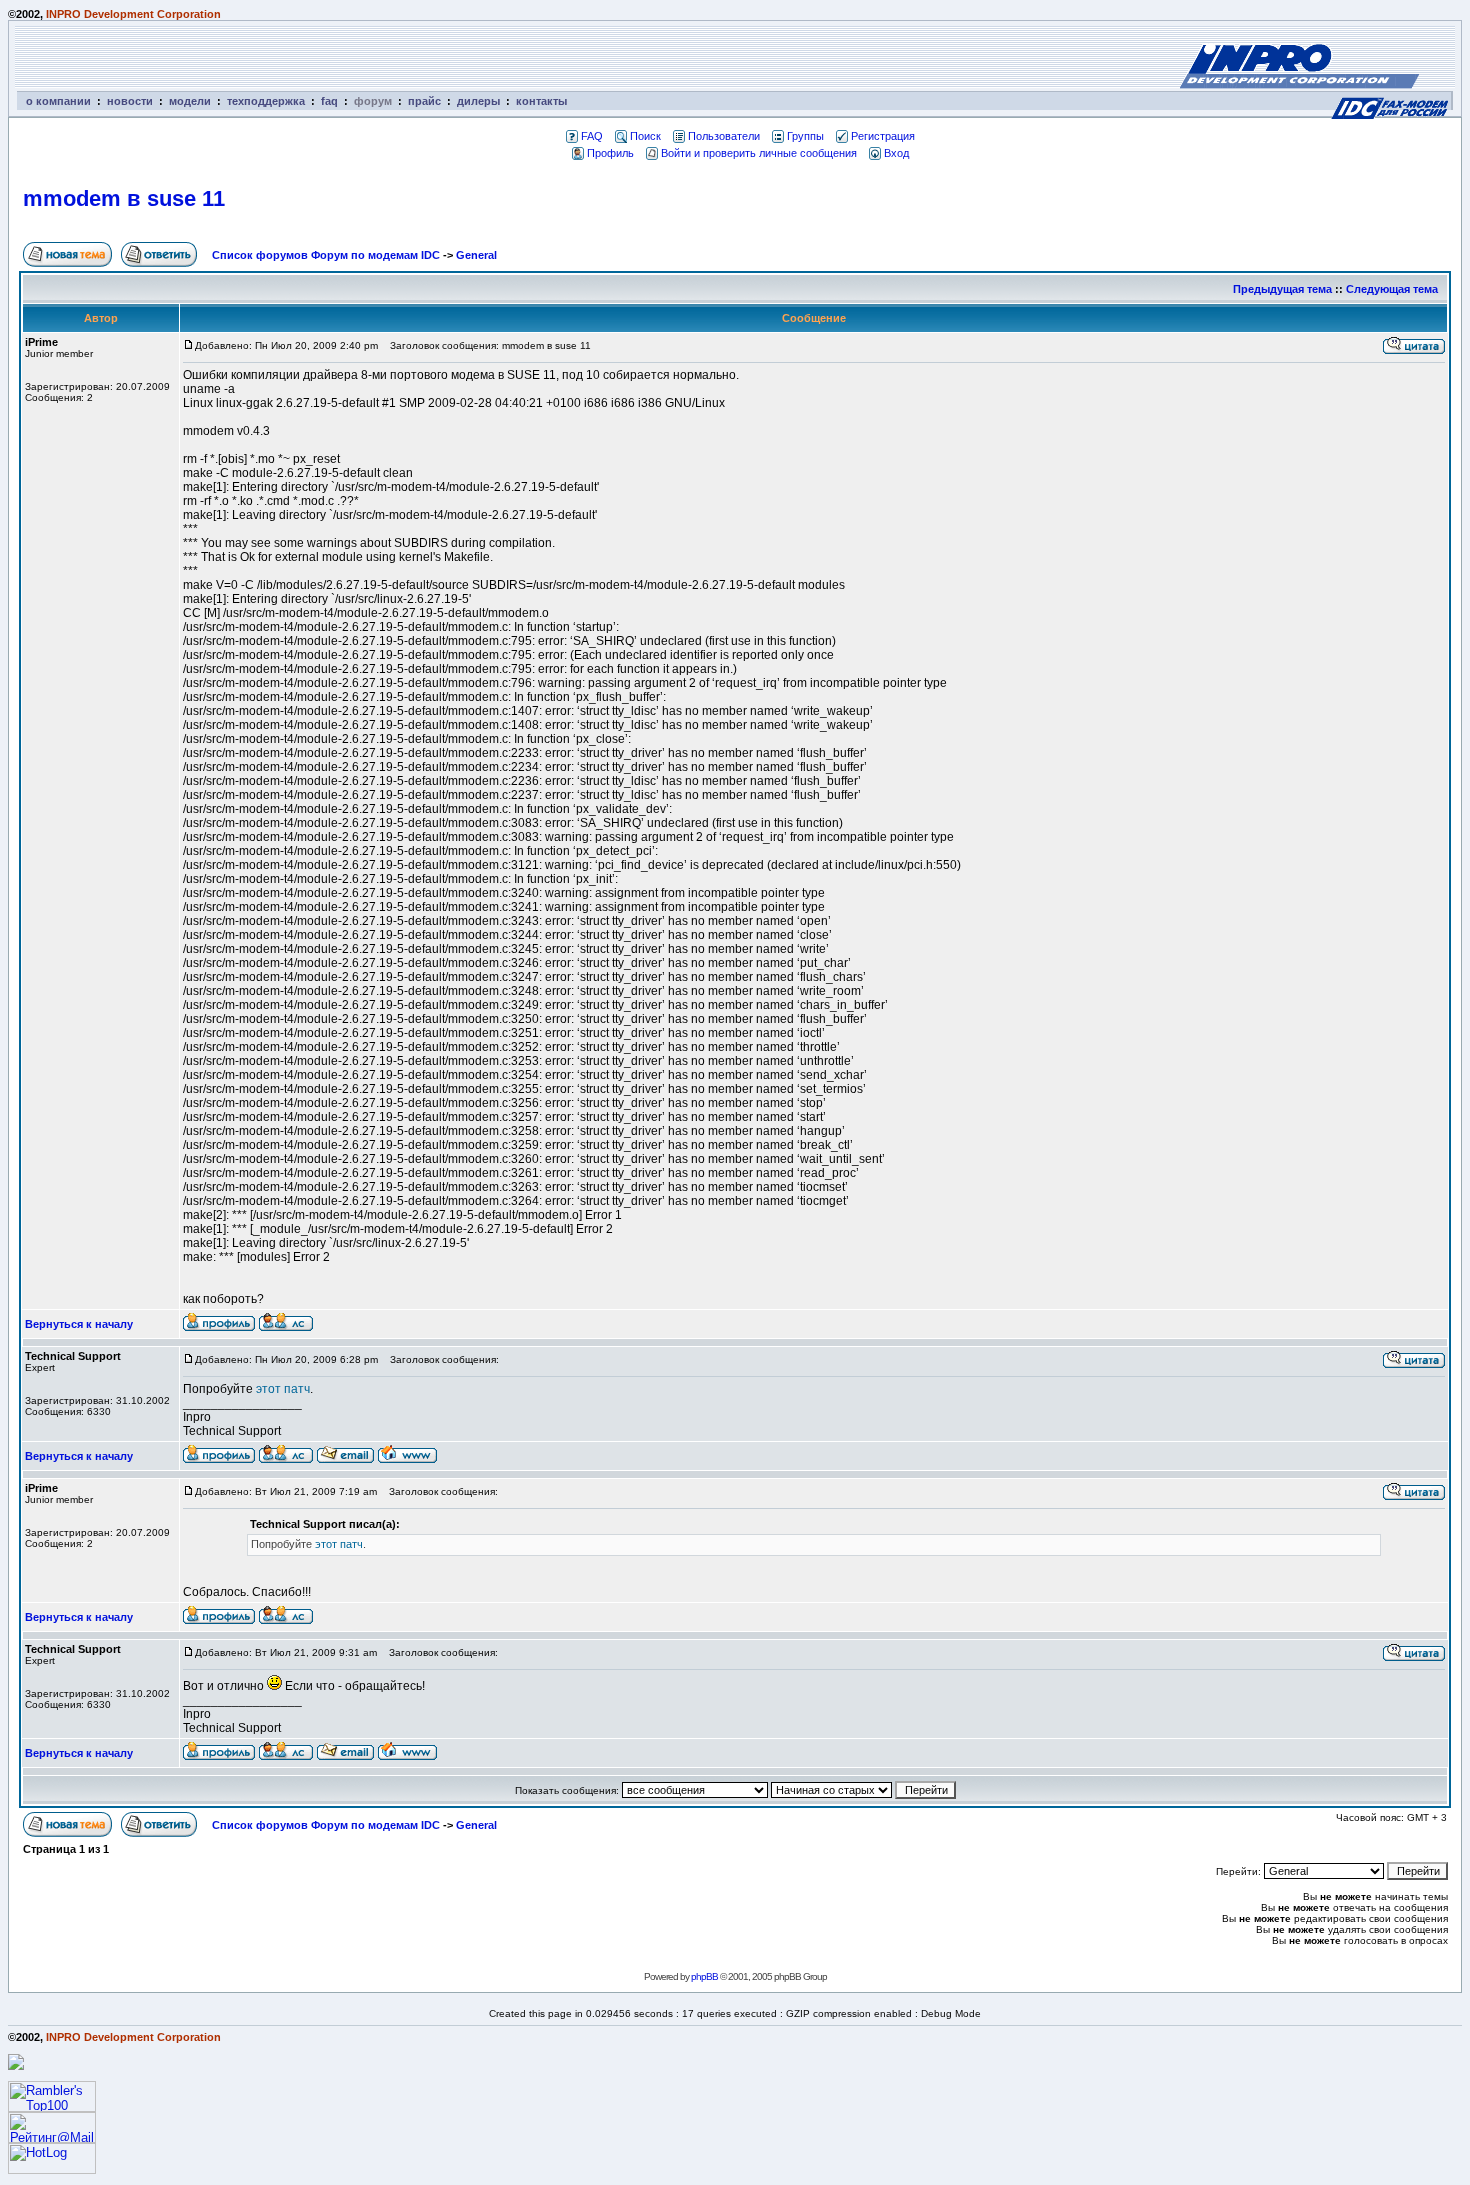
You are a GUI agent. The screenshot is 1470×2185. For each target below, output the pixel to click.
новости (130, 101)
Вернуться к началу (79, 1324)
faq (329, 101)
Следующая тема (1392, 289)
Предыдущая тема (1282, 289)
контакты (541, 101)
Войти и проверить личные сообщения (759, 153)
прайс (424, 101)
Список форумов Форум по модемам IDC (326, 255)
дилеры (478, 101)
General (476, 255)
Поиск (645, 136)
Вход (896, 153)
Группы (805, 136)
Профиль (610, 153)
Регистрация (883, 136)
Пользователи (724, 136)
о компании (58, 101)
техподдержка (266, 101)
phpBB (704, 1976)
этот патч (283, 1389)
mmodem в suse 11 (124, 198)
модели (190, 101)
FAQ (592, 136)
